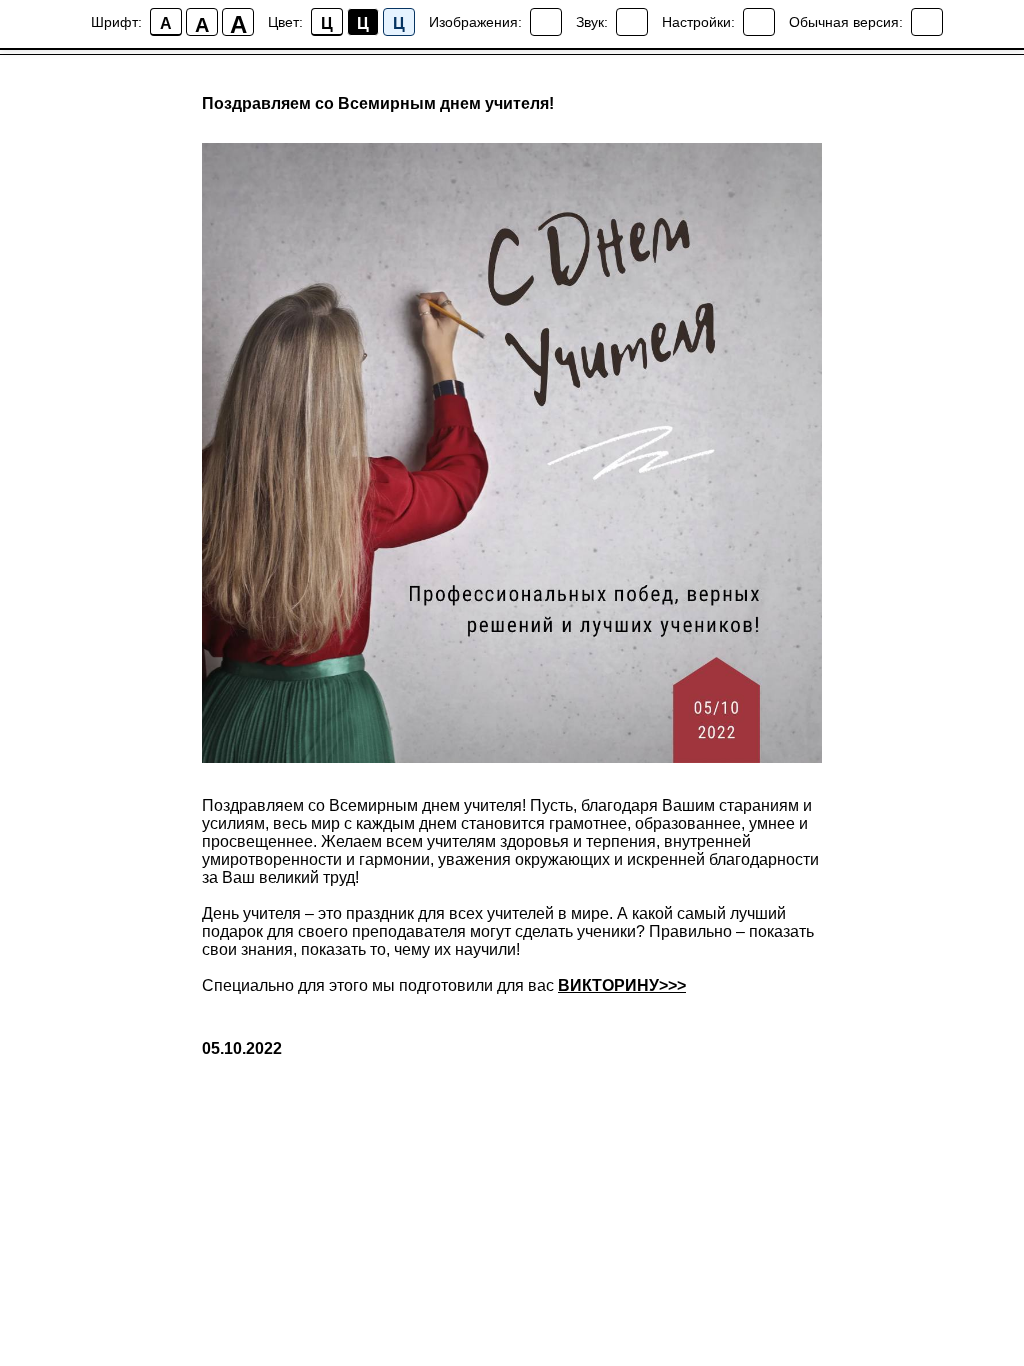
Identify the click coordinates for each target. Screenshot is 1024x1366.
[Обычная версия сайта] (927, 22)
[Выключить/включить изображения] (546, 22)
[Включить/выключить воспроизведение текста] (632, 22)
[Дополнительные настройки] (759, 22)
